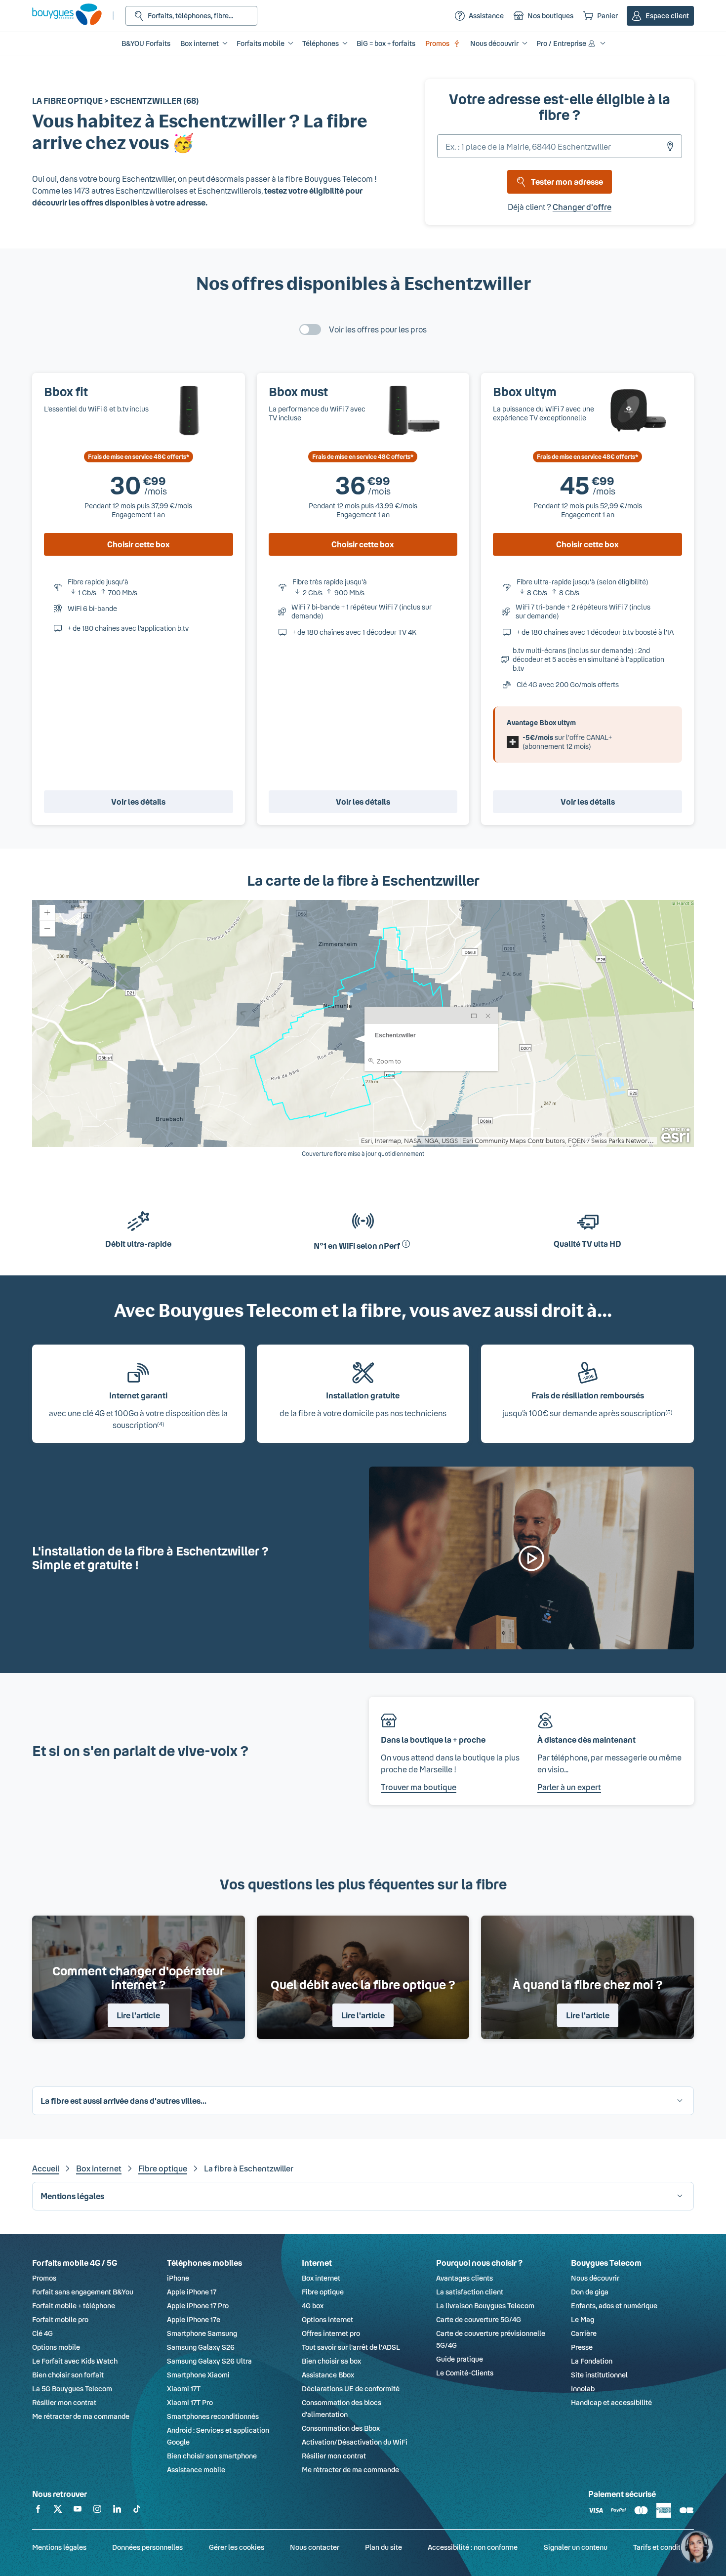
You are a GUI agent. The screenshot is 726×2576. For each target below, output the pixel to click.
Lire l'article (138, 2015)
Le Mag (583, 2319)
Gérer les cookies (237, 2547)
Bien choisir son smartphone (212, 2456)
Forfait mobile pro (60, 2319)
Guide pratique (460, 2359)
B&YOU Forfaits (146, 43)
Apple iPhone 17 (192, 2292)
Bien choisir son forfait (68, 2375)
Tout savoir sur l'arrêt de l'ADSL (351, 2347)
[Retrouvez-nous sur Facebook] (38, 2511)
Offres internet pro (331, 2333)
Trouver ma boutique (419, 1787)
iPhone (178, 2278)
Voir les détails (138, 801)
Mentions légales (59, 2547)
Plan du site (383, 2547)
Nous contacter (315, 2547)
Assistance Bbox (328, 2375)
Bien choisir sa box (331, 2361)
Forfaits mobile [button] (261, 43)
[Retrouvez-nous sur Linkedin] (117, 2511)
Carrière (584, 2333)
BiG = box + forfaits (386, 43)
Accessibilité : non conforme (473, 2547)
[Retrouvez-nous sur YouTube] (78, 2511)
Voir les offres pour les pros (378, 329)
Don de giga (590, 2292)
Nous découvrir (595, 2278)
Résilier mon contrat (64, 2402)
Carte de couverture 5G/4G (479, 2319)
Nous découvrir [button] (494, 43)
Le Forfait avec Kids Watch (75, 2361)
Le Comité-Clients (465, 2373)
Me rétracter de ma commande (81, 2416)
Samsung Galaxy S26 (201, 2347)
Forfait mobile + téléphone (74, 2306)
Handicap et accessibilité (611, 2402)
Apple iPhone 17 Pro (198, 2306)
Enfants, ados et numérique (614, 2306)
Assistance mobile (196, 2470)
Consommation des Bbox (341, 2428)
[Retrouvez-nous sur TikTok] (137, 2511)
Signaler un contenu (576, 2547)
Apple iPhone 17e (194, 2319)
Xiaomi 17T (184, 2389)
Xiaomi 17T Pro (190, 2402)
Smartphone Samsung (202, 2333)
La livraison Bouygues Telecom (485, 2306)
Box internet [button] (200, 43)
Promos (437, 43)
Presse (582, 2347)
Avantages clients (464, 2278)
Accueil (46, 2168)
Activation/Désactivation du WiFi (355, 2442)
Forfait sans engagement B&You (83, 2292)
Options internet (327, 2319)
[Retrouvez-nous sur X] (58, 2511)
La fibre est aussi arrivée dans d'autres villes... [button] (123, 2101)
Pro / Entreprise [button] (561, 43)
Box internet (99, 2168)
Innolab (583, 2389)
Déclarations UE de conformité (351, 2389)
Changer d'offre (582, 207)
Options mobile (56, 2347)
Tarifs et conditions (664, 2547)
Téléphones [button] (321, 43)
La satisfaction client (470, 2292)
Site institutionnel (599, 2375)
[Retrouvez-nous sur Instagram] (97, 2511)
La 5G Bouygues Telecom (72, 2389)
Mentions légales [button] (72, 2196)
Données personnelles (147, 2547)
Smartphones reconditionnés (213, 2416)
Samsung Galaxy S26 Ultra (209, 2361)
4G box (313, 2306)
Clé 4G (42, 2333)
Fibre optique (163, 2168)
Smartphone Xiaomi (198, 2375)
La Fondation (592, 2361)
